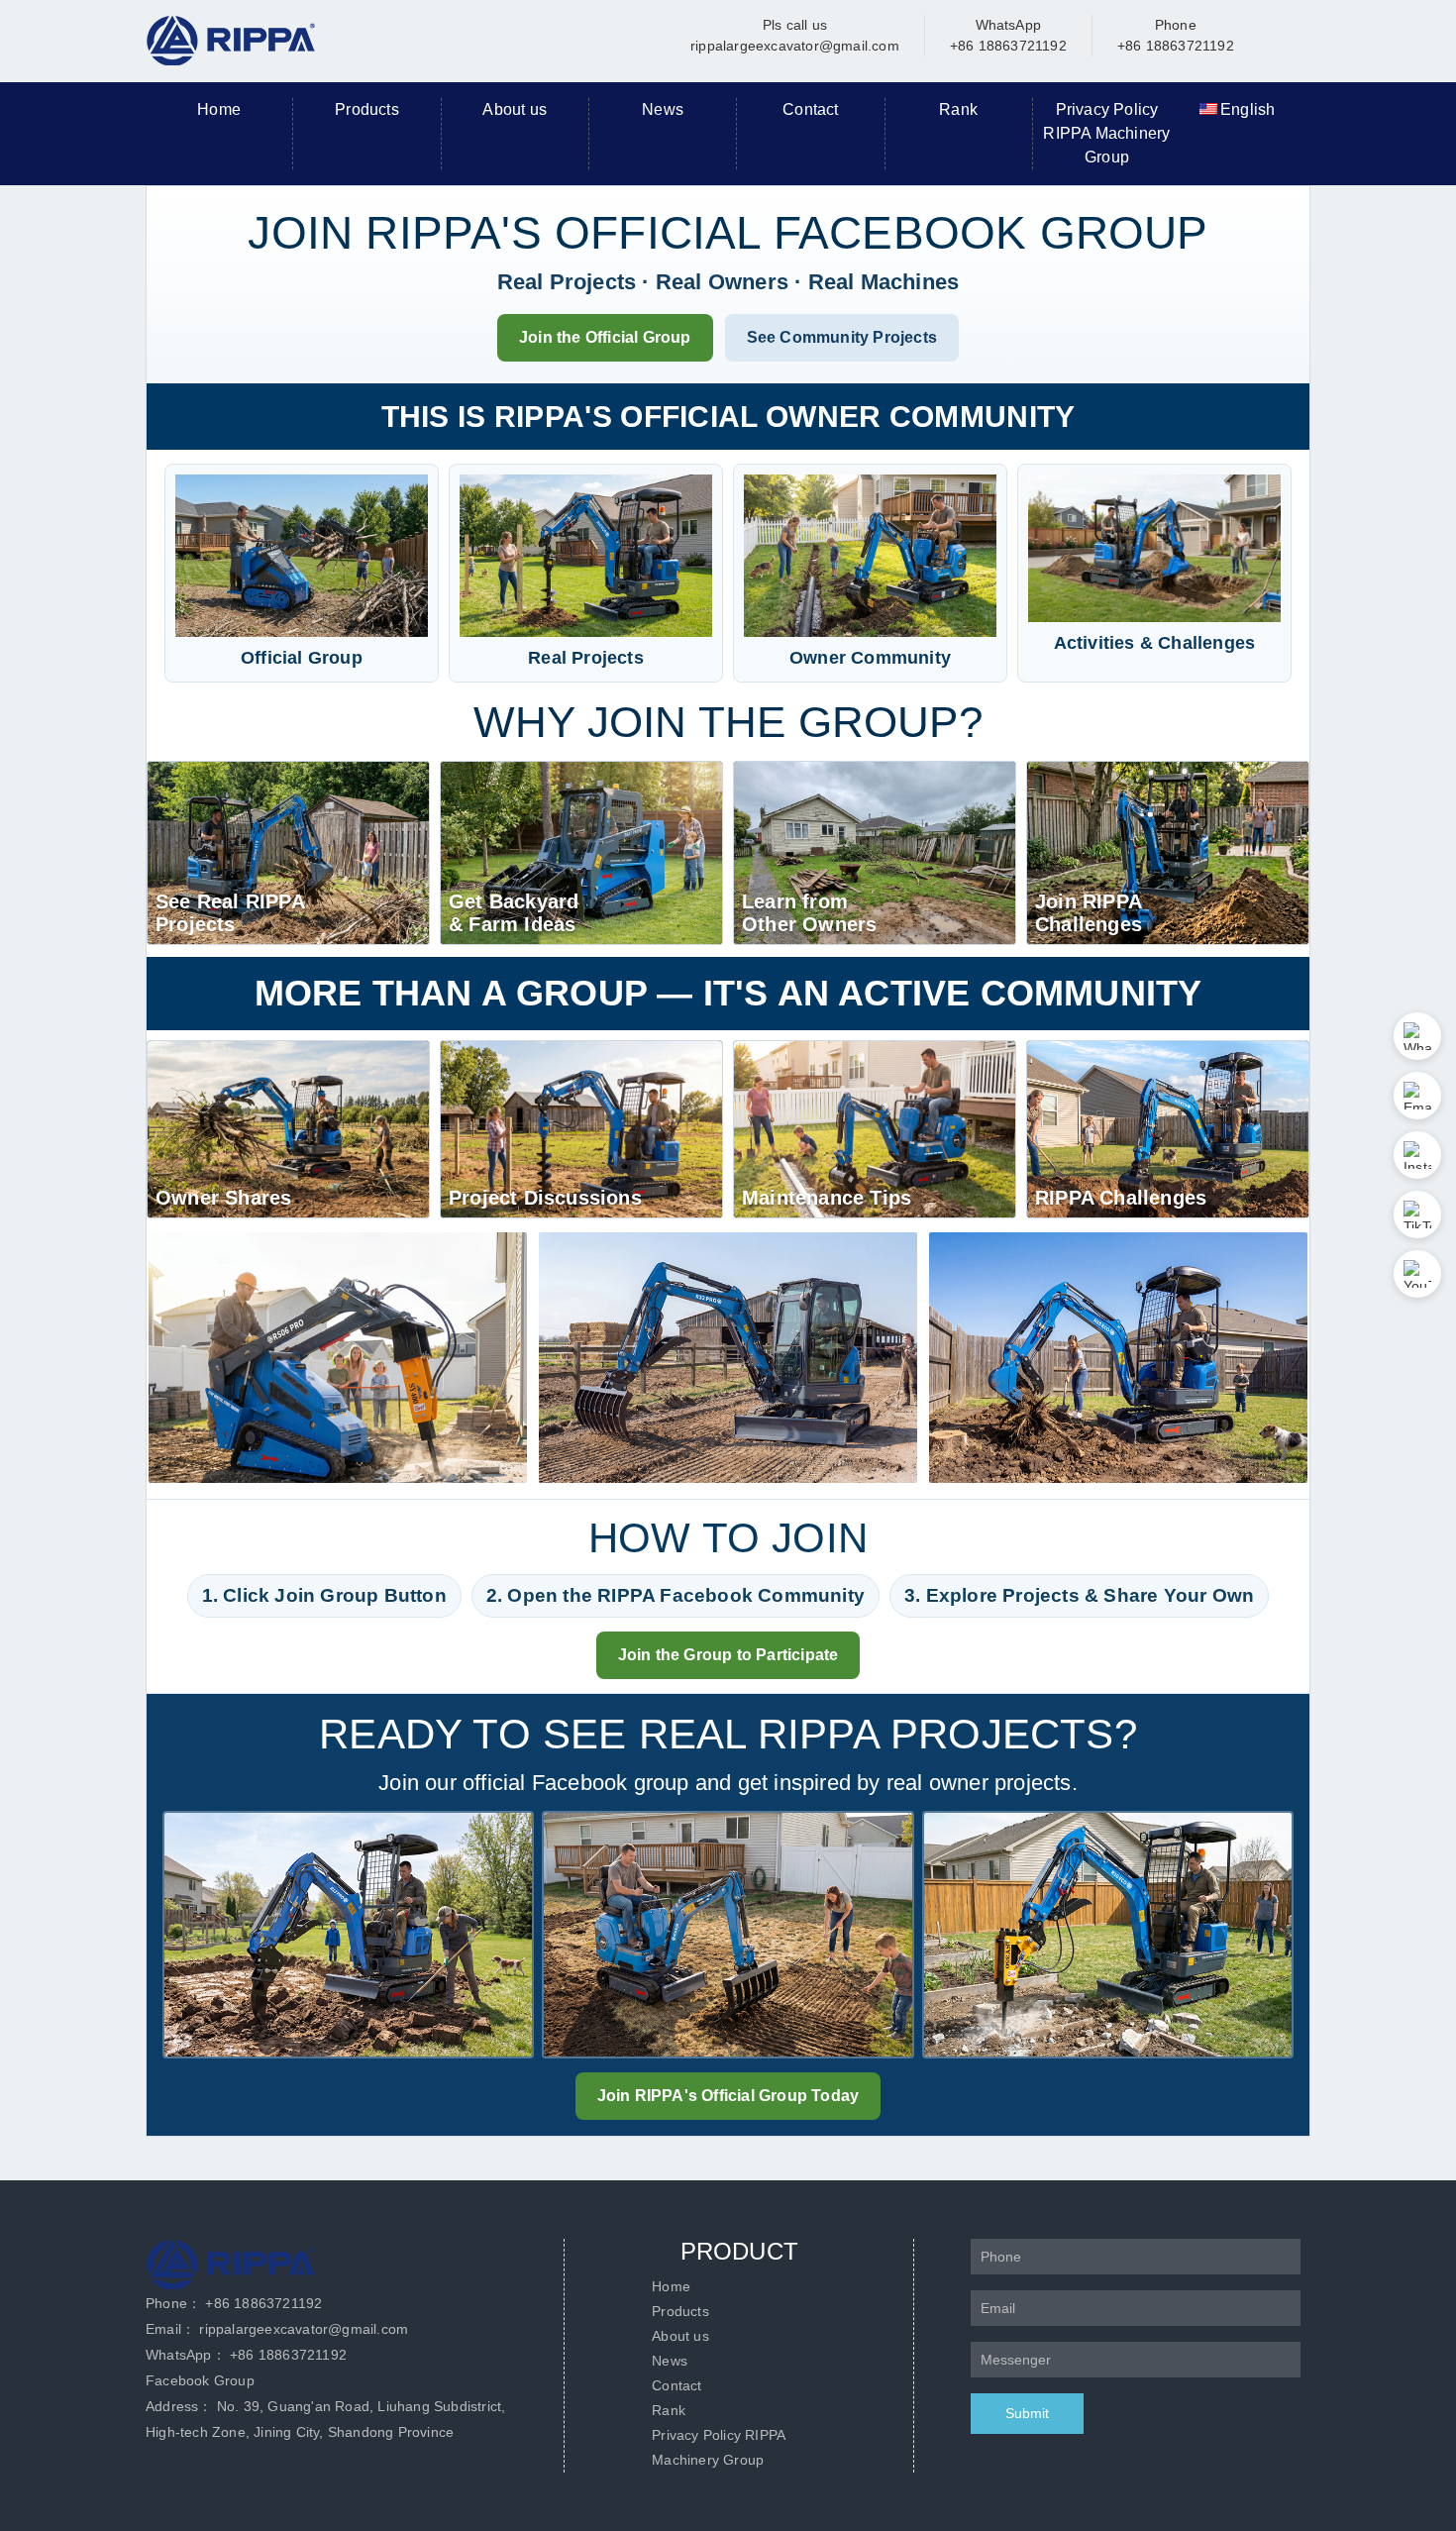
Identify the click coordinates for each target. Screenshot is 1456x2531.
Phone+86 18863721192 (1176, 35)
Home (219, 109)
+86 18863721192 (263, 2303)
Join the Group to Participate (728, 1655)
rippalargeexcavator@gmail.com (304, 2329)
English (1248, 109)
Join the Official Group (605, 337)
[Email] (1417, 1096)
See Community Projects (842, 337)
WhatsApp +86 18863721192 (1008, 35)
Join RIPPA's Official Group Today (728, 2096)
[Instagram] (1417, 1155)
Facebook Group (200, 2380)
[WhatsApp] (1417, 1036)
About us (515, 109)
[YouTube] (1417, 1274)
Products (367, 109)
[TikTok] (1417, 1214)
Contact (810, 109)
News (663, 109)
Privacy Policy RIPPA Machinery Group (1106, 133)
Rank (958, 109)
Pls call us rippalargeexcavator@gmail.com (795, 35)
